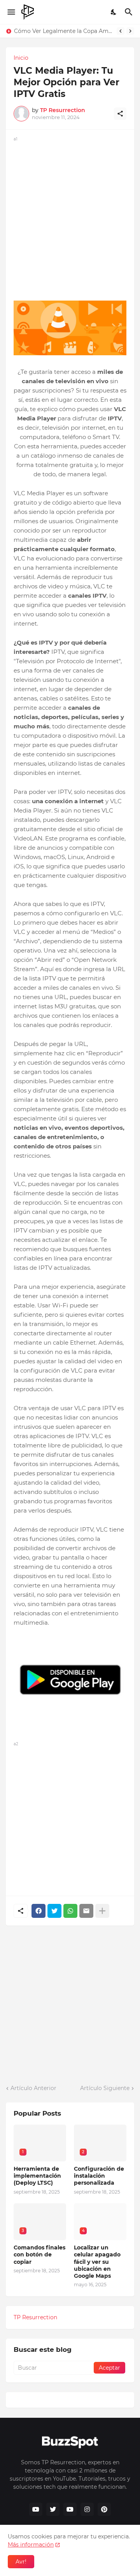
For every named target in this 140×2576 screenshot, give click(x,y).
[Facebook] (38, 1911)
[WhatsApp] (70, 1911)
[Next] (130, 31)
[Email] (86, 1911)
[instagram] (87, 2509)
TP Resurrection (35, 2317)
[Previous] (121, 31)
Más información (31, 2545)
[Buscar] (130, 12)
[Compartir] (120, 114)
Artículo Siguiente (105, 2088)
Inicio (21, 58)
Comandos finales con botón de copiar (39, 2254)
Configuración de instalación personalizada (99, 2176)
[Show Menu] (11, 12)
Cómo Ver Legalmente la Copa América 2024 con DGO (63, 31)
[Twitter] (54, 1911)
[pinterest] (104, 2509)
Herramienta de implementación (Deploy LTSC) (37, 2176)
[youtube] (36, 2509)
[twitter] (53, 2509)
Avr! (21, 2562)
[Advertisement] (70, 213)
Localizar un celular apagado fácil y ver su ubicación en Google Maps (97, 2262)
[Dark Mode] (114, 12)
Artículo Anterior (33, 2088)
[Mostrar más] (102, 1911)
